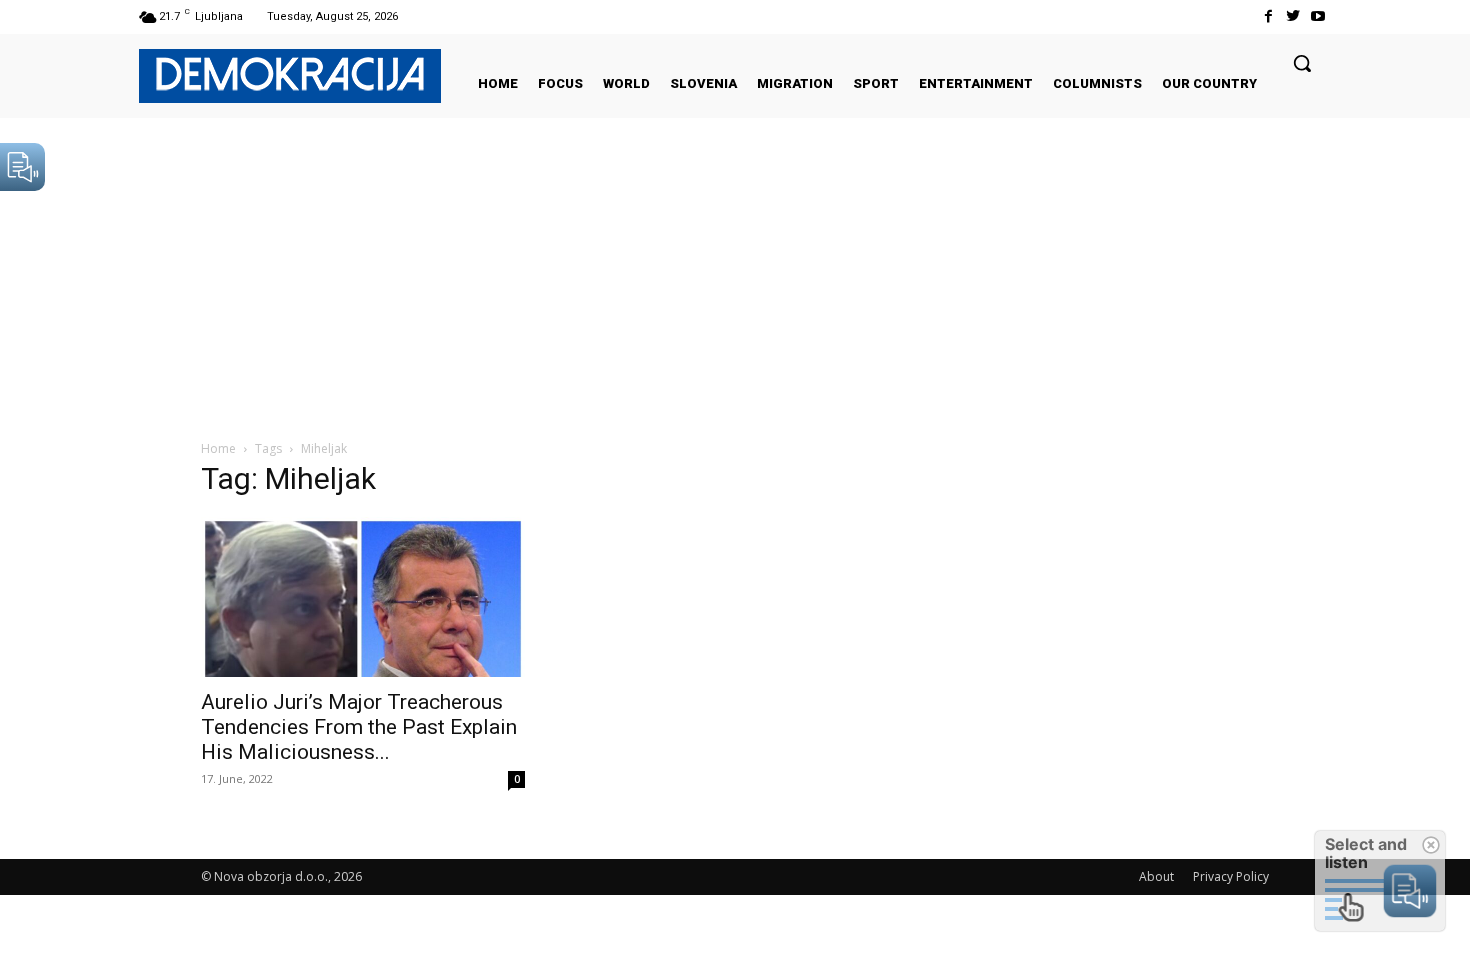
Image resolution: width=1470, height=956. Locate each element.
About (1156, 876)
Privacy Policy (1231, 876)
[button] (1302, 63)
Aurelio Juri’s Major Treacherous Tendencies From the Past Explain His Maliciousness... (359, 727)
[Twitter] (1293, 16)
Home (218, 448)
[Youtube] (1318, 16)
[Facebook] (1267, 16)
